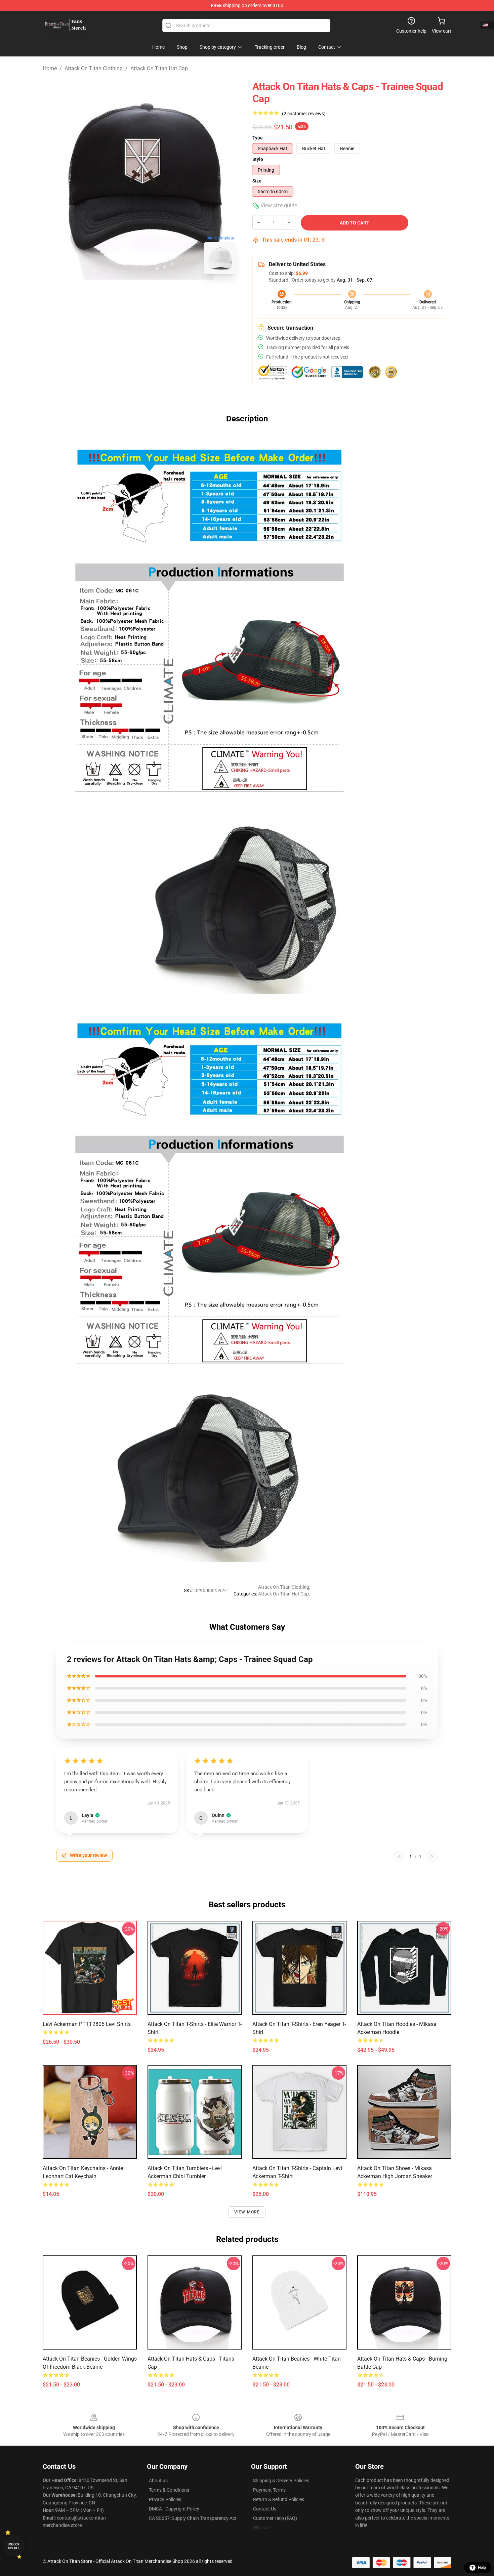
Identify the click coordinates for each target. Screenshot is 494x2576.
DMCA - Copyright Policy (174, 2509)
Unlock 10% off (14, 2546)
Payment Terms (269, 2490)
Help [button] (482, 2568)
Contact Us (265, 2509)
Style (258, 159)
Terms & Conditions (169, 2490)
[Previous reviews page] (399, 1857)
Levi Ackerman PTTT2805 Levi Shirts (87, 2024)
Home (50, 68)
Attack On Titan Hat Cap (159, 68)
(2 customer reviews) (304, 114)
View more (247, 2212)
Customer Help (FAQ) (275, 2518)
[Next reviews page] (432, 1857)
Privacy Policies (165, 2499)
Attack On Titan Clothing (94, 68)
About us (158, 2481)
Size (257, 181)
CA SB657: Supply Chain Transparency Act (193, 2518)
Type (258, 138)
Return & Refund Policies (279, 2499)
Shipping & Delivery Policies (281, 2481)
